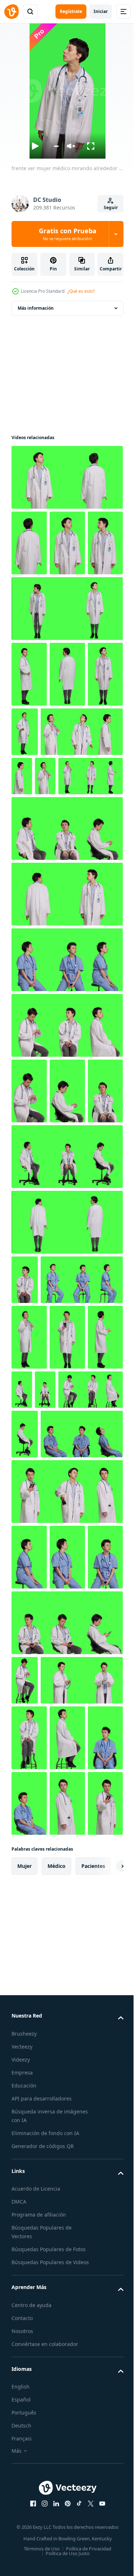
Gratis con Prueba (68, 234)
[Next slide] (107, 2369)
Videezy (21, 2562)
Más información (36, 308)
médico (57, 2369)
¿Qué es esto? (81, 291)
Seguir (111, 207)
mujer (24, 2369)
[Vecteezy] (12, 12)
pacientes (93, 2369)
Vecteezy (22, 2549)
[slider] (56, 146)
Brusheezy (24, 2536)
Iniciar (101, 11)
